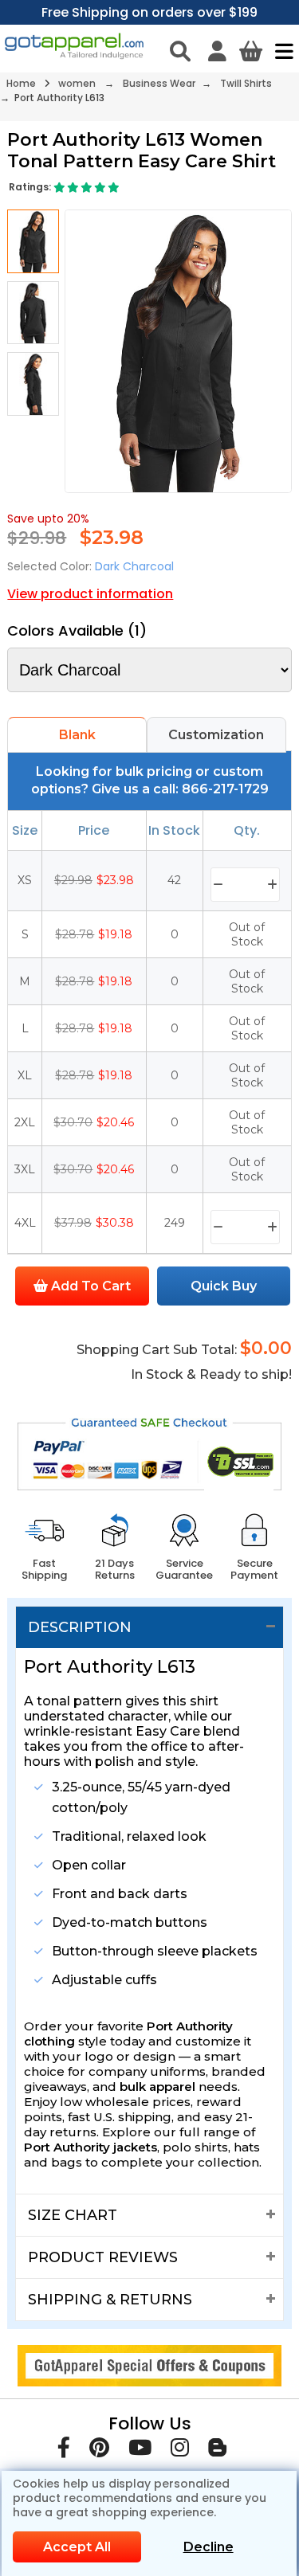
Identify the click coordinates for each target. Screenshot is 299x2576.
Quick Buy (224, 1286)
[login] (217, 51)
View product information (90, 594)
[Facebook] (64, 2451)
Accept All (77, 2547)
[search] (180, 51)
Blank (77, 735)
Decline (209, 2547)
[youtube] (140, 2451)
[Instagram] (180, 2451)
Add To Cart (89, 1286)
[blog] (217, 2451)
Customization (216, 735)
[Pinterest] (99, 2451)
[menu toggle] (280, 51)
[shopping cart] (251, 51)
